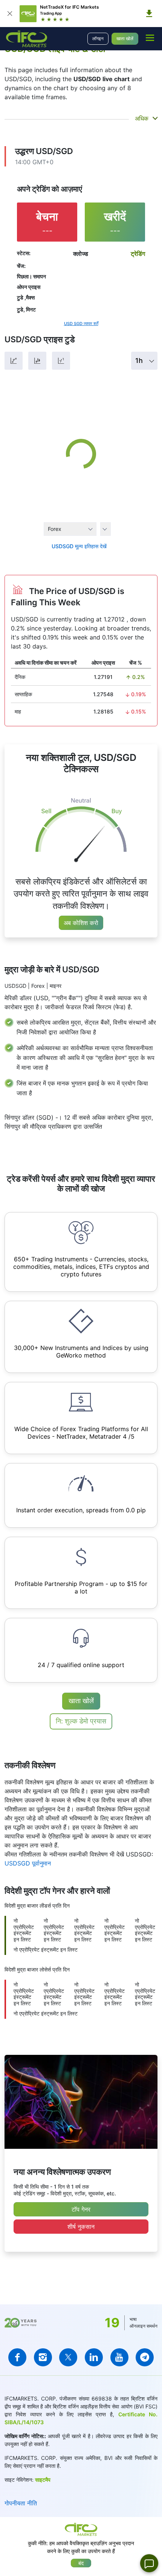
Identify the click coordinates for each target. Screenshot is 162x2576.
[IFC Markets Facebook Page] (17, 2357)
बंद (81, 2563)
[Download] (149, 14)
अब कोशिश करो (81, 923)
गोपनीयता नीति (21, 2503)
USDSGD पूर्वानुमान (28, 1863)
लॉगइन (98, 39)
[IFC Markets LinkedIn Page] (94, 2357)
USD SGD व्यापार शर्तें (81, 324)
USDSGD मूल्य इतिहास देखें (79, 546)
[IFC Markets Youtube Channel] (119, 2357)
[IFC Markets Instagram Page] (43, 2357)
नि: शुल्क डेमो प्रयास (81, 1721)
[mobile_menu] (150, 38)
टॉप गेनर (81, 2209)
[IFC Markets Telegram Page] (145, 2357)
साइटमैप (43, 2480)
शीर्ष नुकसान (81, 2227)
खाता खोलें (125, 39)
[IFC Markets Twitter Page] (68, 2357)
